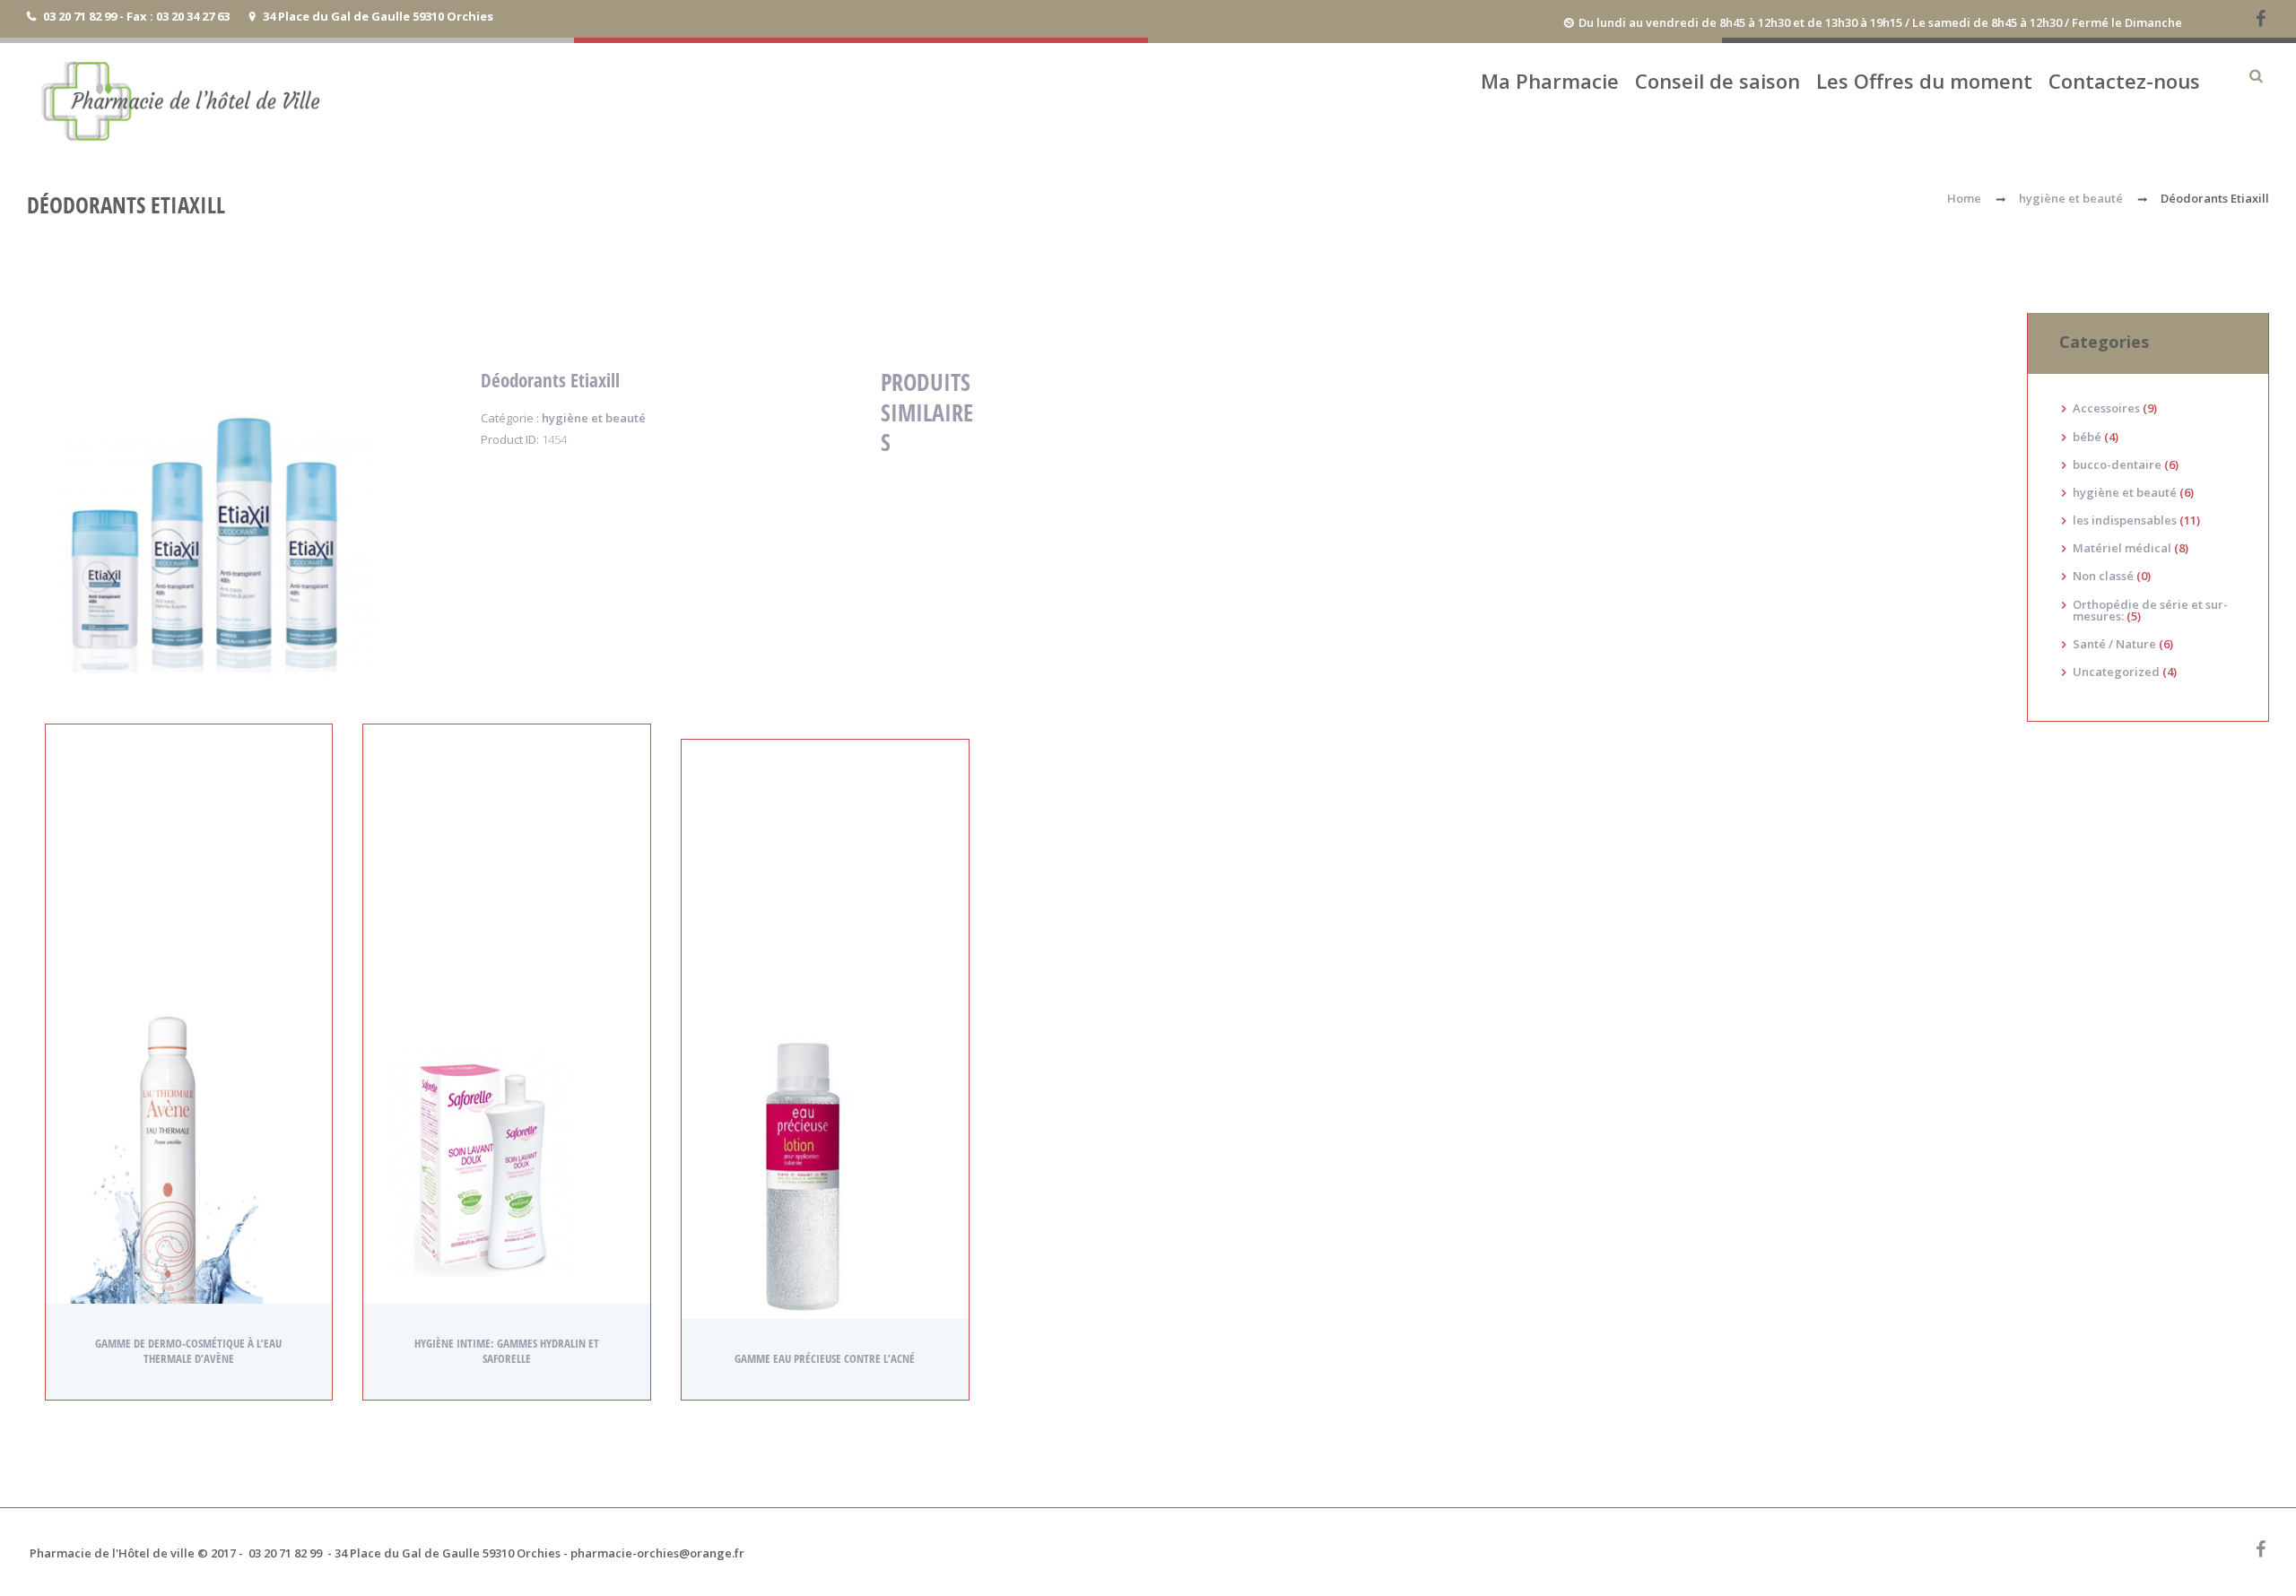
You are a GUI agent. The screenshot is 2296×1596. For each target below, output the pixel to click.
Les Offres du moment (1924, 81)
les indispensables (2125, 520)
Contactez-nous (2124, 81)
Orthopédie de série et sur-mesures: (2150, 610)
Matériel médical (2122, 548)
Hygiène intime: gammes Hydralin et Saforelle (507, 1351)
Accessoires (2106, 408)
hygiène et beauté (2071, 198)
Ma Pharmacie (1550, 81)
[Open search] (2256, 76)
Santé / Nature (2114, 644)
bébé (2087, 437)
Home (1964, 198)
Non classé (2103, 576)
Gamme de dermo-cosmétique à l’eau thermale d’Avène (188, 1351)
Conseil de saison (1718, 81)
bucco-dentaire (2117, 464)
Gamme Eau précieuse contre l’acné (825, 1358)
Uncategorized (2116, 672)
